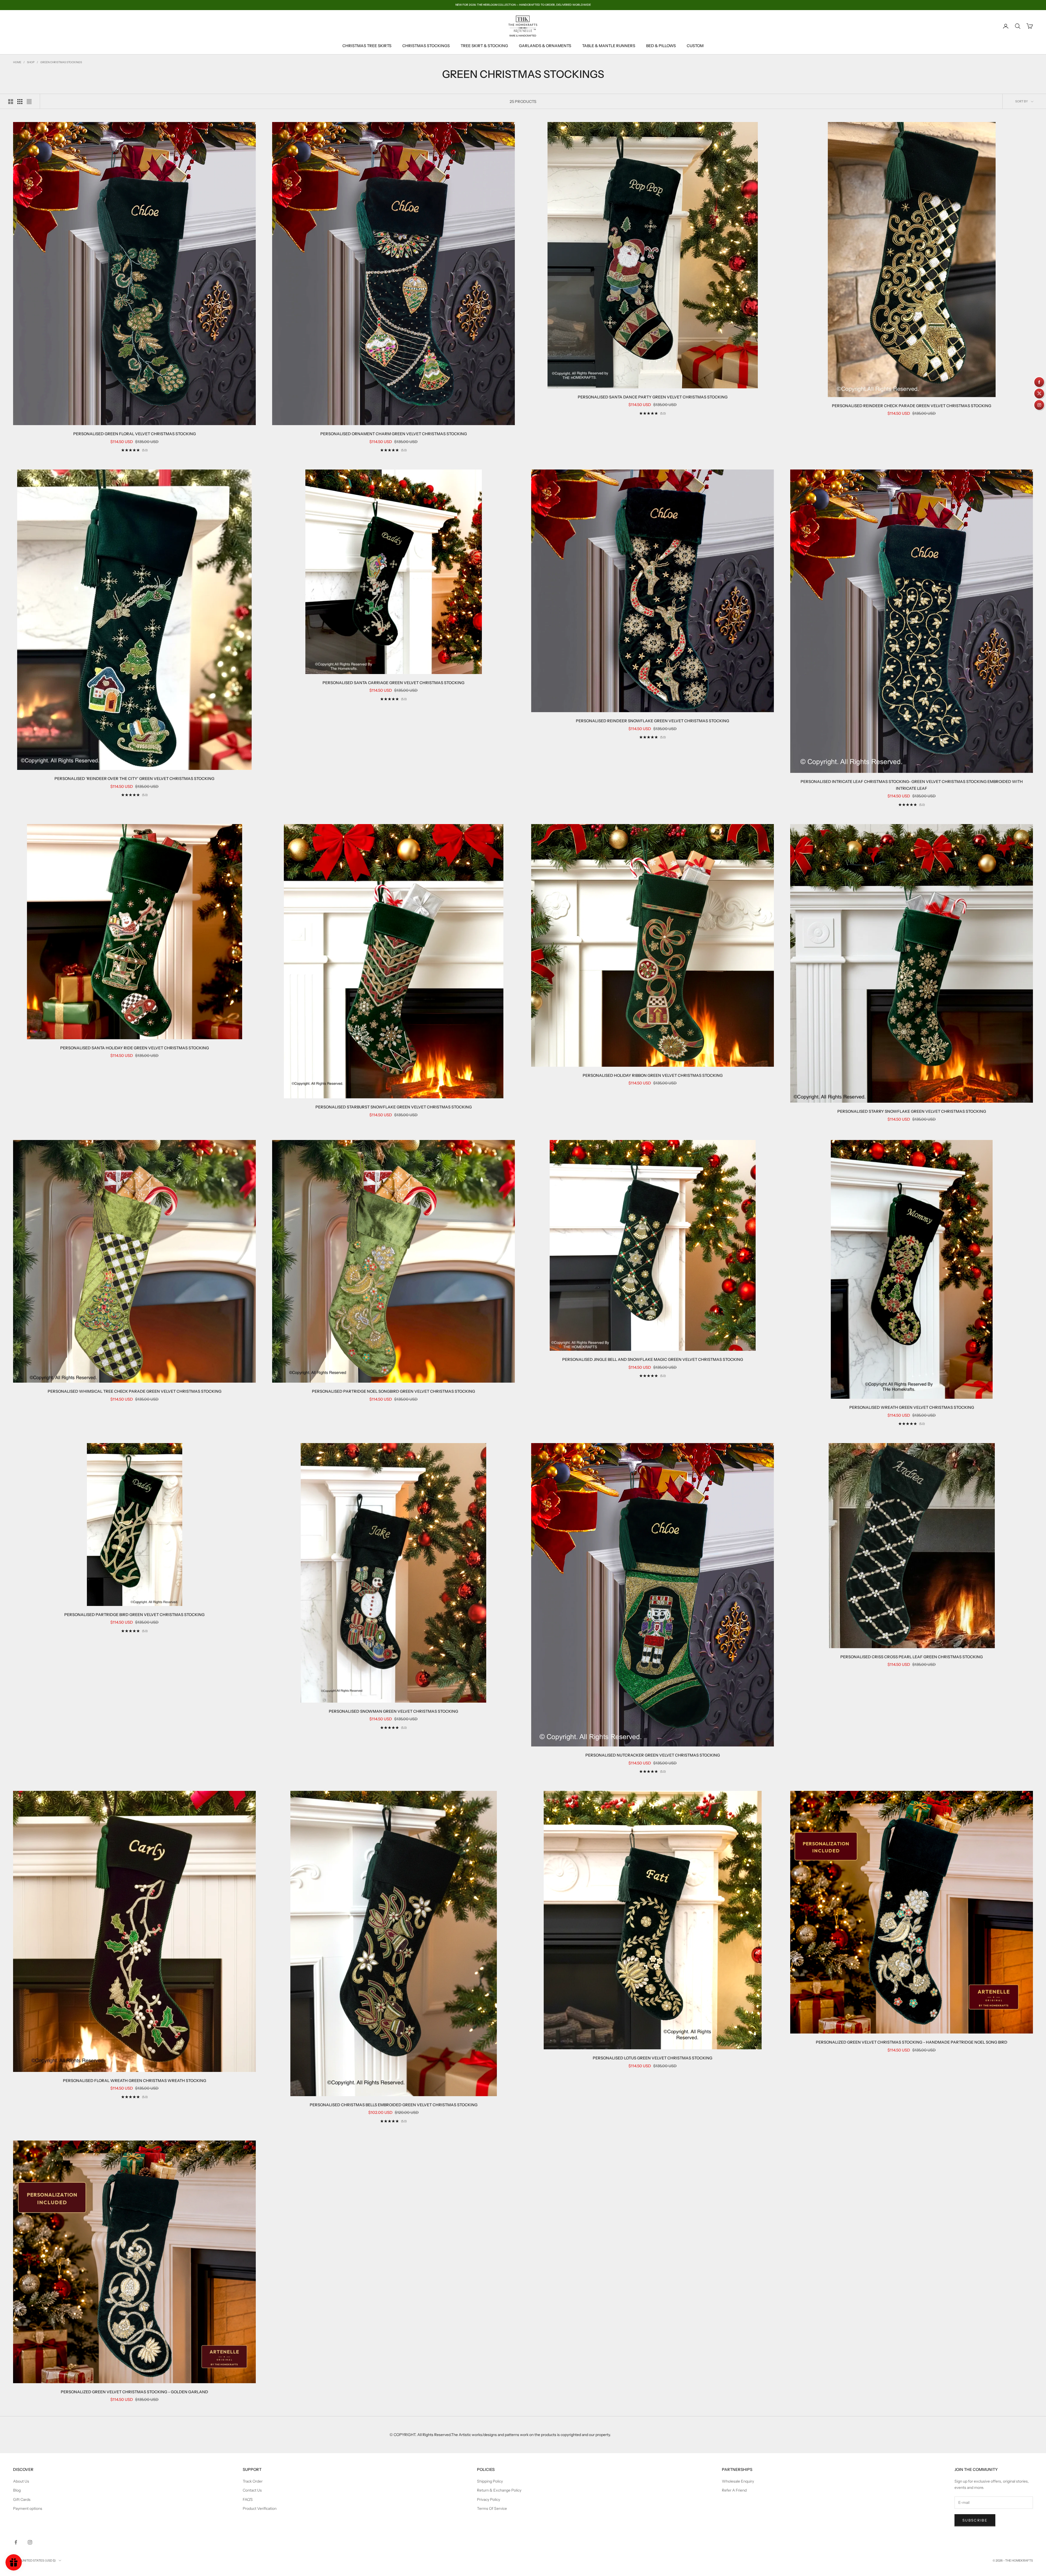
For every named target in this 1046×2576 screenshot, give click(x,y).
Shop (31, 62)
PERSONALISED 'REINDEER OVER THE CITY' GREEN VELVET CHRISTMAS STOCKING (134, 779)
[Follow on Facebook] (16, 2542)
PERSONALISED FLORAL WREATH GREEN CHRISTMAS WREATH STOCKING (135, 2081)
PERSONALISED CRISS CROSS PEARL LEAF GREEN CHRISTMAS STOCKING (912, 1657)
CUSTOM (695, 46)
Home (17, 62)
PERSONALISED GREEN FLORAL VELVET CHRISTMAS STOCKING (135, 434)
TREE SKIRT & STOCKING (484, 46)
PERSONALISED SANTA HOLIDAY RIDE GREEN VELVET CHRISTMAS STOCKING (135, 1048)
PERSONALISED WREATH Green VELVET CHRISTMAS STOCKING (912, 1407)
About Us (21, 2481)
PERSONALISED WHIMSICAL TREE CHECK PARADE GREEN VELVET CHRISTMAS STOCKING (135, 1391)
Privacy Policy (489, 2499)
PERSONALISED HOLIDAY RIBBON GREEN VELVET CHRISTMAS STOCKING (653, 1075)
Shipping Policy (490, 2481)
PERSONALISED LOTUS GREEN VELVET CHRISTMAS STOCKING (653, 2058)
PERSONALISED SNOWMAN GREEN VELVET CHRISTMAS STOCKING (393, 1711)
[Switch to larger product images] (11, 102)
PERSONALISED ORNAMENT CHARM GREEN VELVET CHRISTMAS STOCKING (394, 434)
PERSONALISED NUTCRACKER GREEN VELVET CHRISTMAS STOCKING (653, 1755)
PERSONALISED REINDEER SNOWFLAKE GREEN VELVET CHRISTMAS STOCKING (653, 721)
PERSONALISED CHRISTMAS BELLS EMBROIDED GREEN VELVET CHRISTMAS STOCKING (394, 2105)
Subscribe (975, 2520)
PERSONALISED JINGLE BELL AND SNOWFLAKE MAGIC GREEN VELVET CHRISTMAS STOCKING (653, 1359)
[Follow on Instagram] (30, 2542)
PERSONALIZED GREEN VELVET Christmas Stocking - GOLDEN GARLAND (134, 2392)
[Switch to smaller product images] (20, 102)
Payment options (28, 2508)
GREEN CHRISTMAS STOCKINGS (61, 62)
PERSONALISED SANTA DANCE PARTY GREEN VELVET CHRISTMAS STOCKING (653, 397)
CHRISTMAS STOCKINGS (426, 46)
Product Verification (260, 2508)
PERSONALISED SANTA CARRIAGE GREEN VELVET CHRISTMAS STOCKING (393, 683)
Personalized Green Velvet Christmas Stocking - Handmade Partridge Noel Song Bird (912, 2042)
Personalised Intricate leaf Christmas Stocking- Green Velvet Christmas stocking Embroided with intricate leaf (912, 785)
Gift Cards (22, 2499)
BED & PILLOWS (661, 46)
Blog (17, 2490)
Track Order (253, 2481)
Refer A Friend (734, 2490)
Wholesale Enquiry (738, 2481)
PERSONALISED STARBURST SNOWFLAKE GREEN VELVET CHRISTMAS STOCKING (394, 1107)
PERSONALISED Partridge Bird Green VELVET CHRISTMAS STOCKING (134, 1615)
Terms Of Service (492, 2508)
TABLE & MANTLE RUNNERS (609, 46)
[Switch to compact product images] (29, 102)
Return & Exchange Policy (499, 2490)
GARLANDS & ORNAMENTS (545, 46)
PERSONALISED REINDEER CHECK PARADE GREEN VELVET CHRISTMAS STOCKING (912, 406)
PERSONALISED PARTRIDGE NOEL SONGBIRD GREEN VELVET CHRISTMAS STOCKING (393, 1391)
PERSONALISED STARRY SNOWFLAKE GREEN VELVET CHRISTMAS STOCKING (912, 1111)
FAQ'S (248, 2499)
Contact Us (252, 2490)
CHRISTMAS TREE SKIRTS (367, 46)
